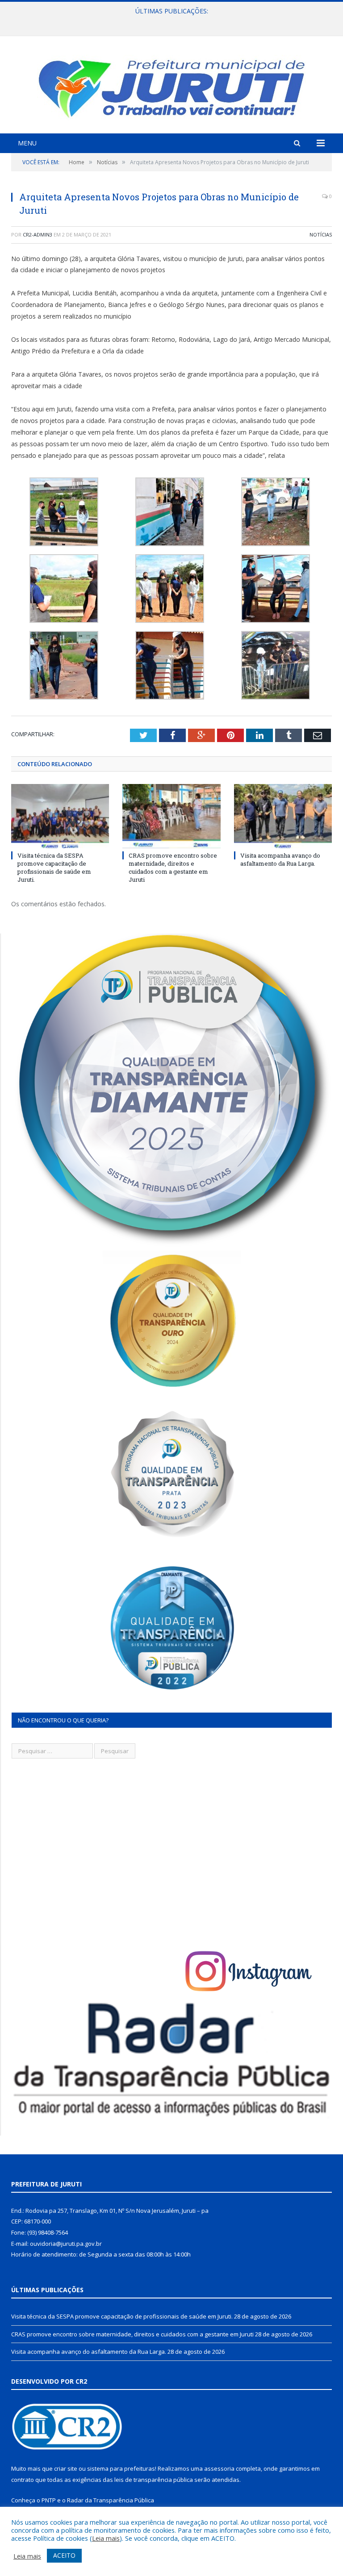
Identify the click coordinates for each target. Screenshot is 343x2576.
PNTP (49, 2500)
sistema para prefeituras (121, 2468)
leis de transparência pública (154, 2480)
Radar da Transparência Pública (111, 2500)
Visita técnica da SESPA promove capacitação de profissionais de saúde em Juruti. (54, 868)
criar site (66, 2468)
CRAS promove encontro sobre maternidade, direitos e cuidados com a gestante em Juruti (169, 21)
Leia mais (106, 2538)
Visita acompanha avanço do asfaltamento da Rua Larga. (280, 859)
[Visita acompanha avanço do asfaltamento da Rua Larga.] (283, 816)
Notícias (321, 234)
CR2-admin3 (38, 234)
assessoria (219, 2468)
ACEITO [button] (64, 2555)
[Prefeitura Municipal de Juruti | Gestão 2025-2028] (171, 86)
